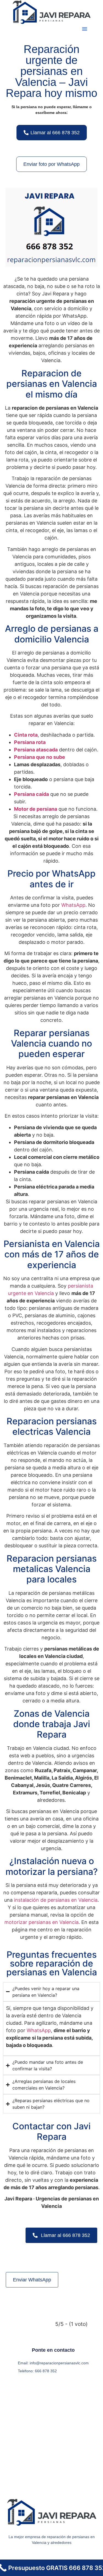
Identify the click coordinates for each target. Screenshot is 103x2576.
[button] (85, 29)
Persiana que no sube (40, 757)
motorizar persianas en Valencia (41, 1922)
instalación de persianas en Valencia (56, 1900)
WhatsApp (73, 905)
